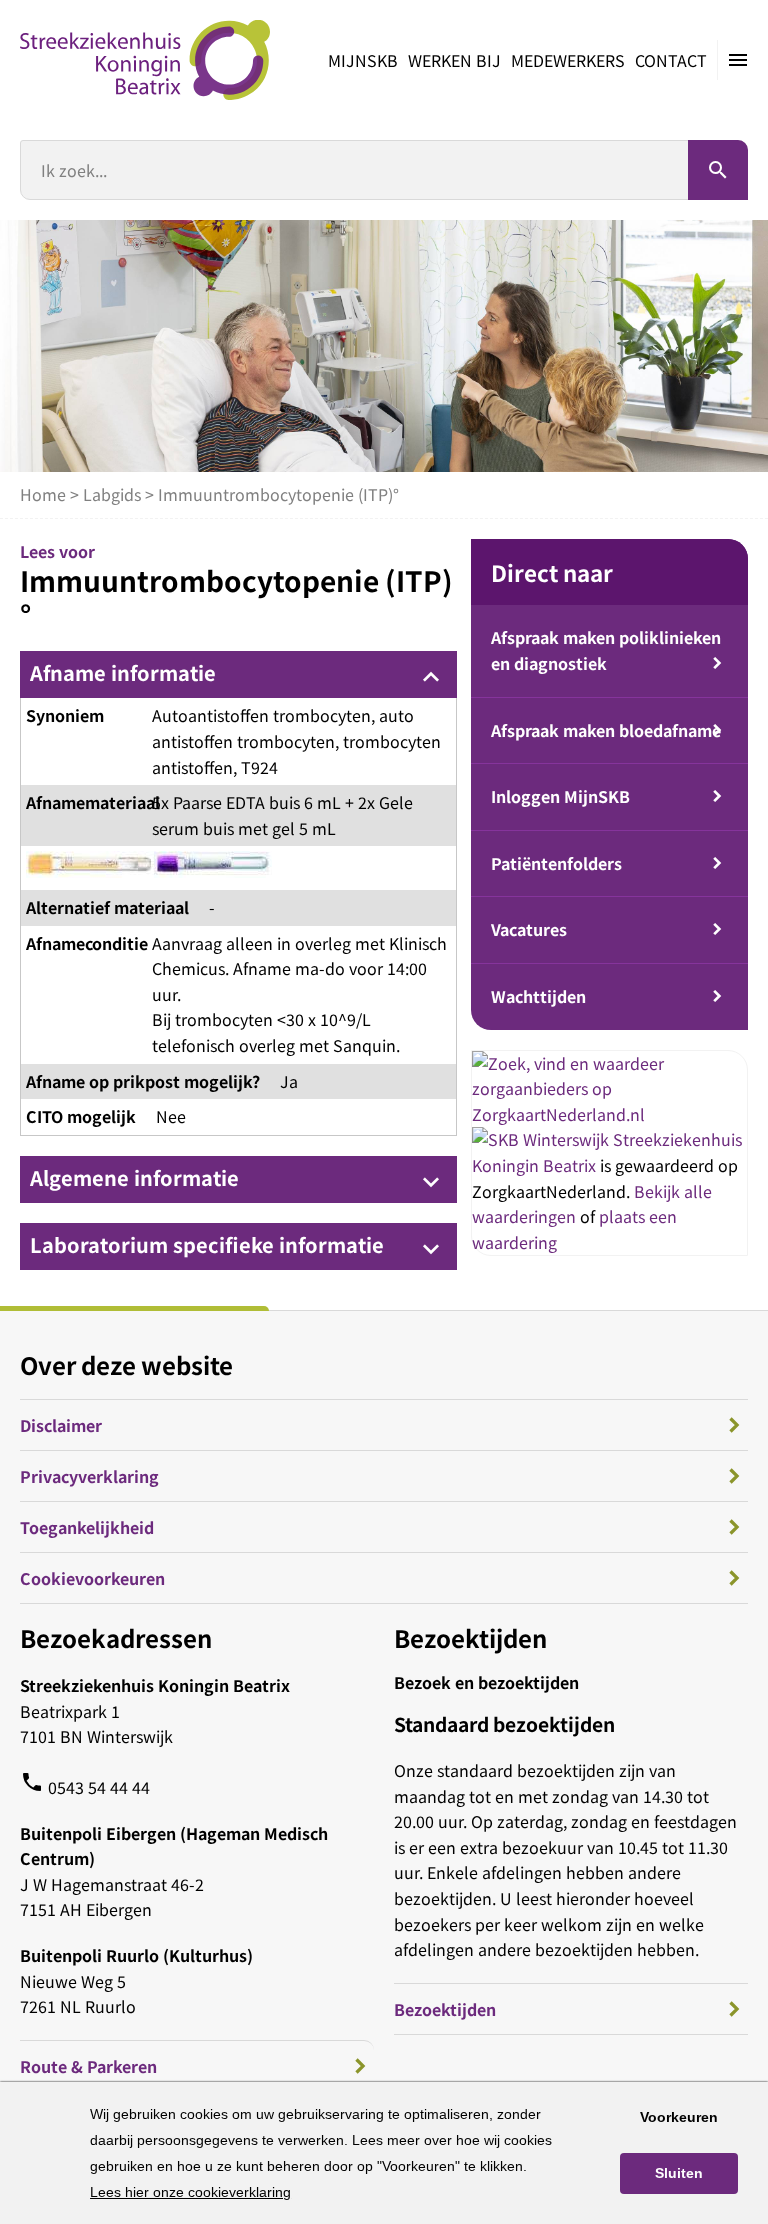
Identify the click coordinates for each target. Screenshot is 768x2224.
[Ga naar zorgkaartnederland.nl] (609, 1114)
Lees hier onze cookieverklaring (190, 2192)
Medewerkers (568, 60)
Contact (671, 60)
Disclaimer (61, 1425)
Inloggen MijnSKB (560, 796)
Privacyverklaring (89, 1476)
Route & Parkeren (88, 2066)
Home (43, 494)
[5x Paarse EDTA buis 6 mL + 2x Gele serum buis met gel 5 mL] (149, 868)
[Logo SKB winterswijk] (145, 60)
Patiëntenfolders (556, 863)
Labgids (112, 494)
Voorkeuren (679, 2117)
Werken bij (454, 60)
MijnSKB (363, 60)
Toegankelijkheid (87, 1527)
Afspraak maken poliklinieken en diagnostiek (606, 650)
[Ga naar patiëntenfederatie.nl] (542, 1139)
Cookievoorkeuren (92, 1578)
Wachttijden (538, 996)
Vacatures (529, 929)
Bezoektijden (445, 2009)
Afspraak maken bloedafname (606, 730)
